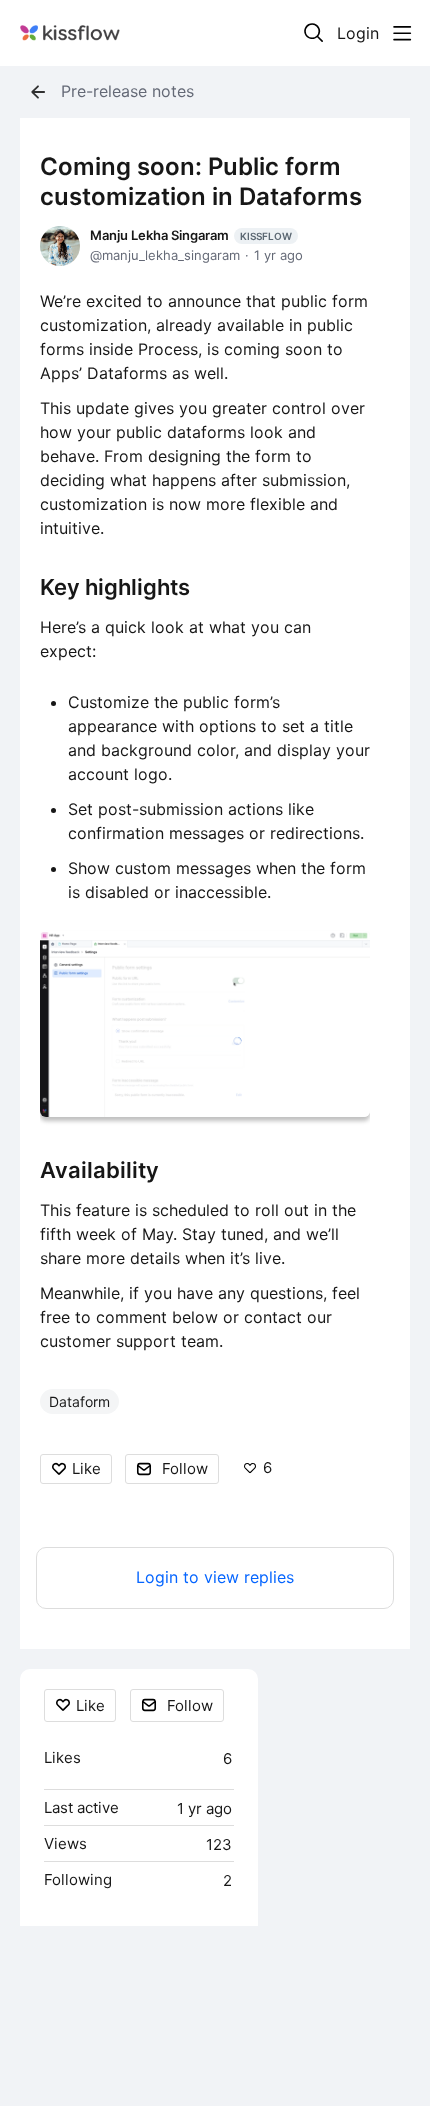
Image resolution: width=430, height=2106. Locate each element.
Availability (99, 1170)
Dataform (79, 1401)
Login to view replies (215, 1577)
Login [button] (358, 33)
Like (86, 1468)
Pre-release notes (127, 91)
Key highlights (115, 587)
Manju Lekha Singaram (191, 235)
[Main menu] (402, 33)
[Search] (314, 33)
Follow (185, 1468)
